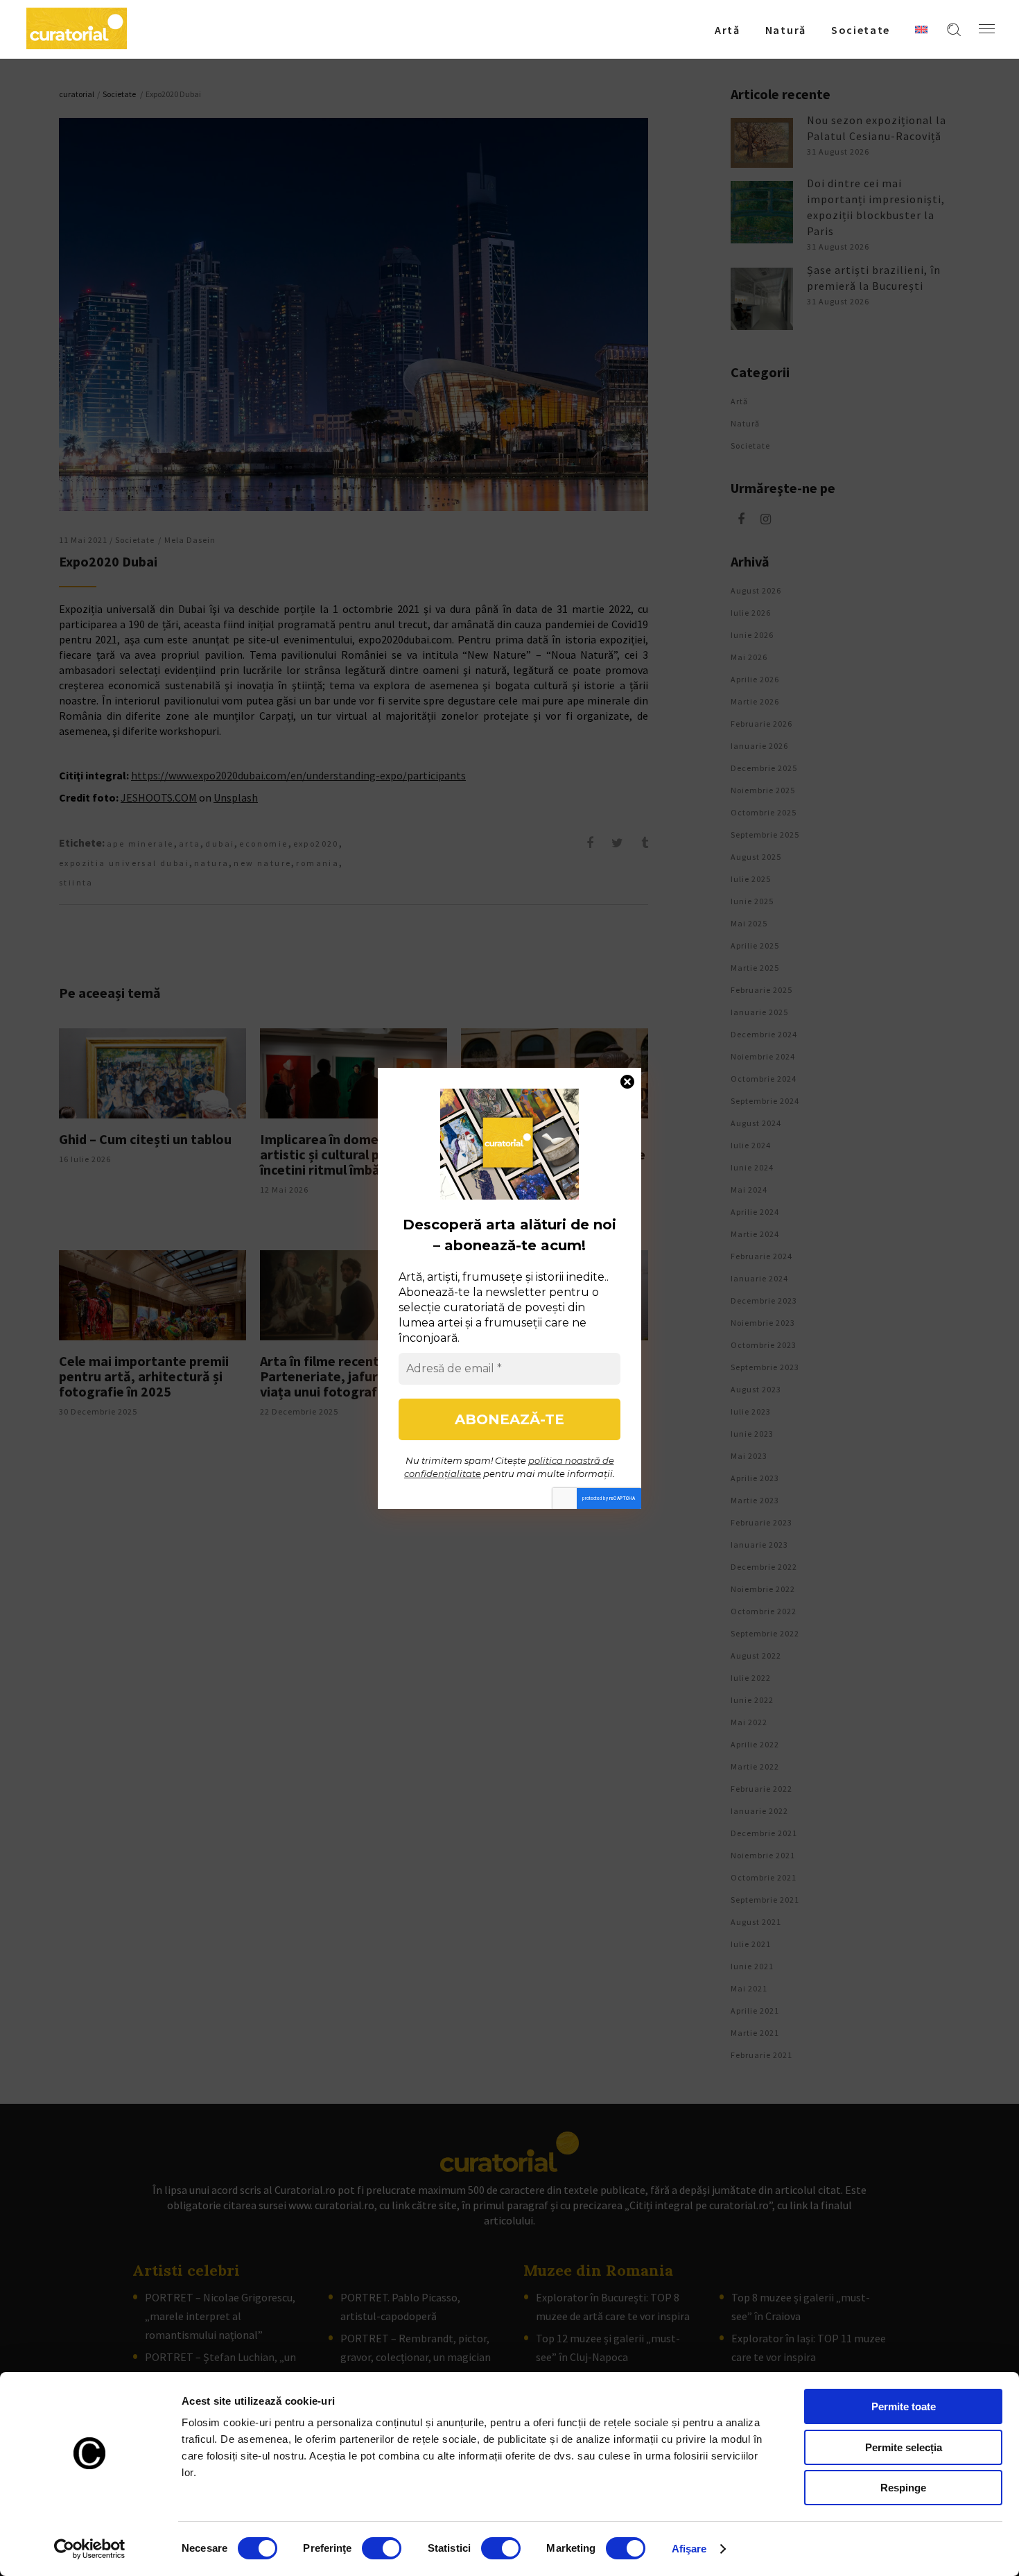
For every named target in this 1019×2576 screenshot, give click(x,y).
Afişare (689, 2549)
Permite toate (904, 2406)
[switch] (382, 2548)
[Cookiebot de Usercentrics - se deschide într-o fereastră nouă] (90, 2549)
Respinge (903, 2488)
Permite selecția (904, 2447)
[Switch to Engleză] (921, 29)
